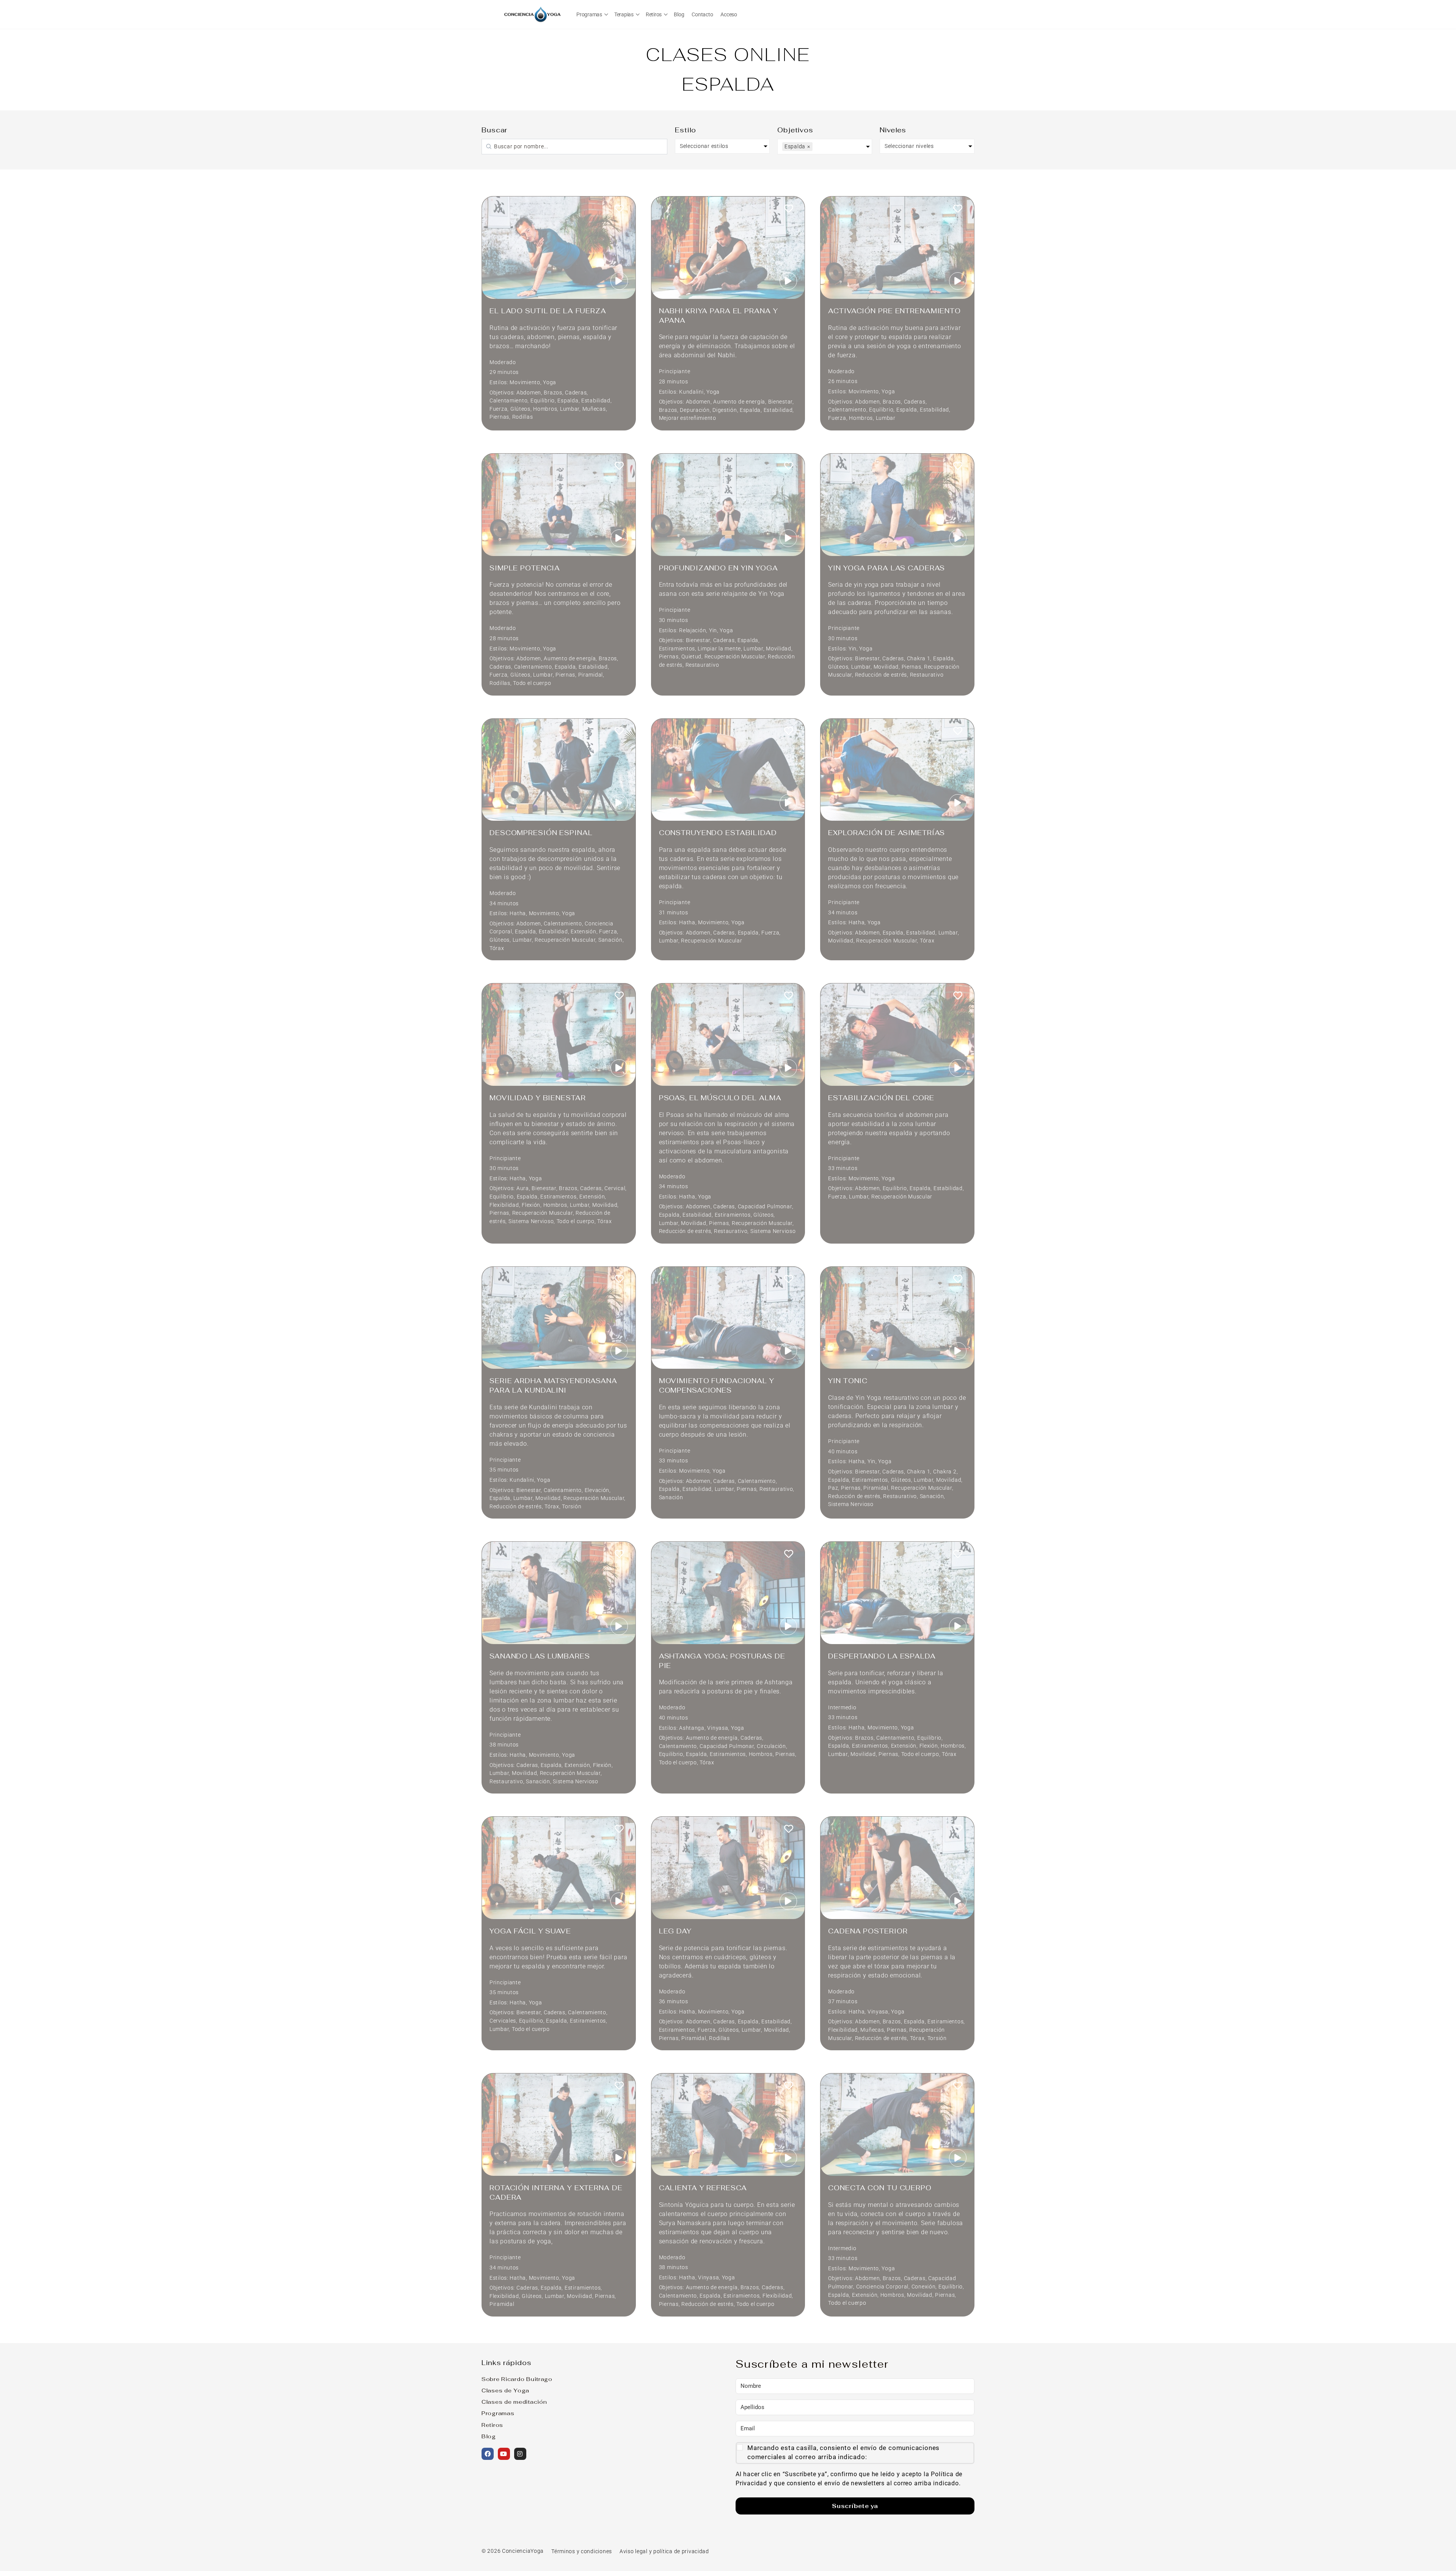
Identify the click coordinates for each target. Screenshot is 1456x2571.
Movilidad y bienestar (537, 1098)
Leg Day (675, 1931)
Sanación (610, 940)
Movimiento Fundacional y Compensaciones (717, 1385)
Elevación (597, 1490)
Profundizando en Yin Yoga (719, 568)
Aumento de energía (739, 402)
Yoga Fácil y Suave (530, 1931)
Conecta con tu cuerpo (880, 2188)
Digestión (725, 410)
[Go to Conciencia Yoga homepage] (533, 13)
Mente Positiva (926, 2459)
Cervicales (503, 2021)
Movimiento (525, 382)
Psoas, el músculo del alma (720, 1098)
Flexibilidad (504, 1205)
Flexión (531, 1205)
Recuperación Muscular (735, 657)
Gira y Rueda (686, 2542)
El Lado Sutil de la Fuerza (548, 311)
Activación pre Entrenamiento (894, 311)
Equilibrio (543, 401)
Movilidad (778, 649)
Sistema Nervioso (531, 1221)
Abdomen (529, 393)
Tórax (497, 948)
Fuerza (498, 409)
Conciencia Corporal (883, 2287)
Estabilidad (596, 401)
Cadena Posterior (868, 1931)
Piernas (499, 417)
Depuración (695, 410)
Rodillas (523, 417)
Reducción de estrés (881, 675)
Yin (713, 631)
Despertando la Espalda (882, 1656)
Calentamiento (508, 401)
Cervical (615, 1188)
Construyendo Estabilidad (718, 833)
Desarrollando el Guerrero (552, 2542)
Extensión (583, 932)
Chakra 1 (919, 659)
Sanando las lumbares (540, 1656)
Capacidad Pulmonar (765, 1207)
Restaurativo (702, 665)
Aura (523, 1188)
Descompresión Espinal (541, 833)
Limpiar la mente (719, 649)
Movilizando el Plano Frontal (725, 2361)
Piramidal (591, 675)
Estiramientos (677, 649)
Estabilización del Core (881, 1098)
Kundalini (691, 392)
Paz (833, 1488)
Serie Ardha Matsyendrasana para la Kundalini (553, 1385)
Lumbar (570, 409)
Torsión (572, 1507)
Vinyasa (718, 1728)
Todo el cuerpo (532, 683)
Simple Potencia (525, 568)
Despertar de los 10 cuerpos (892, 2361)
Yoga (550, 382)
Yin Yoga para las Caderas (886, 568)
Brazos (553, 393)
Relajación (693, 631)
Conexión (924, 2287)
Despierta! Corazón (871, 2542)
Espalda (568, 401)
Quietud (691, 657)
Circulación (771, 1746)
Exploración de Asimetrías (886, 833)
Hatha (518, 913)
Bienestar (780, 402)
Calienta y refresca (703, 2188)
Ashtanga (692, 1728)
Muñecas (594, 409)
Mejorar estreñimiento (688, 418)
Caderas (576, 393)
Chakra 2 (945, 1472)
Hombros (545, 409)
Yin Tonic (848, 1381)
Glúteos (520, 409)
